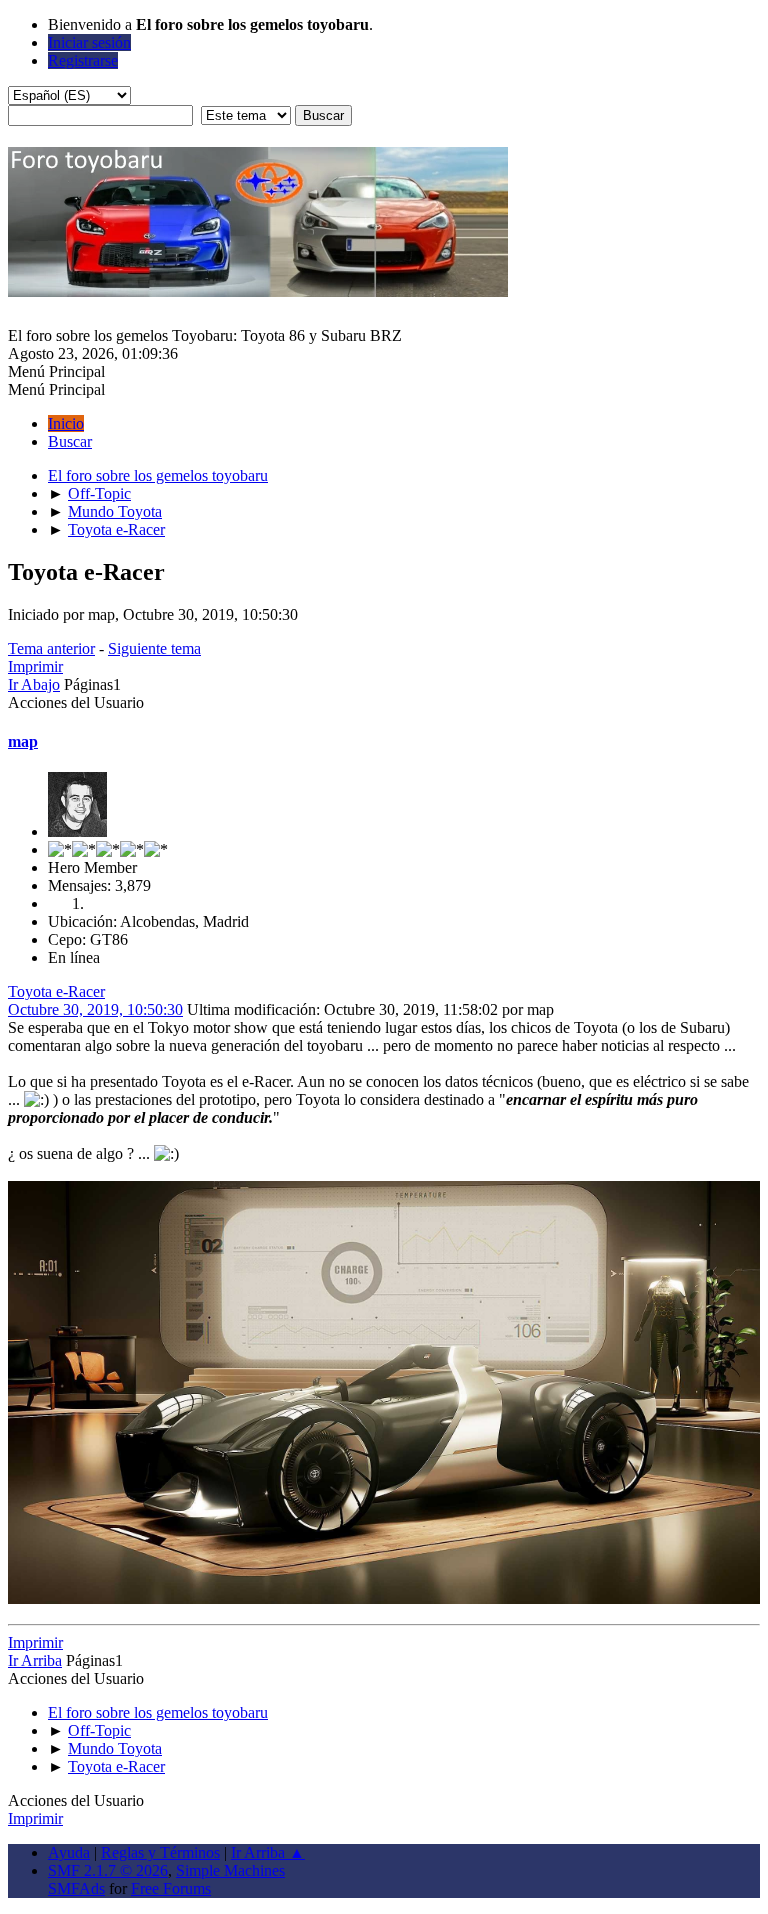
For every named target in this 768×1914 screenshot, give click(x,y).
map (23, 741)
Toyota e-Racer (56, 991)
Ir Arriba (35, 1660)
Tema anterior (51, 648)
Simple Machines (230, 1870)
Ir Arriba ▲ (268, 1852)
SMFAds (76, 1888)
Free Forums (171, 1888)
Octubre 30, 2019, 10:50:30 (95, 1009)
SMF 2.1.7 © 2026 (108, 1870)
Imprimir (35, 666)
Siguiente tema (154, 648)
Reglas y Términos (160, 1852)
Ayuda (69, 1852)
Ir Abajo (34, 684)
